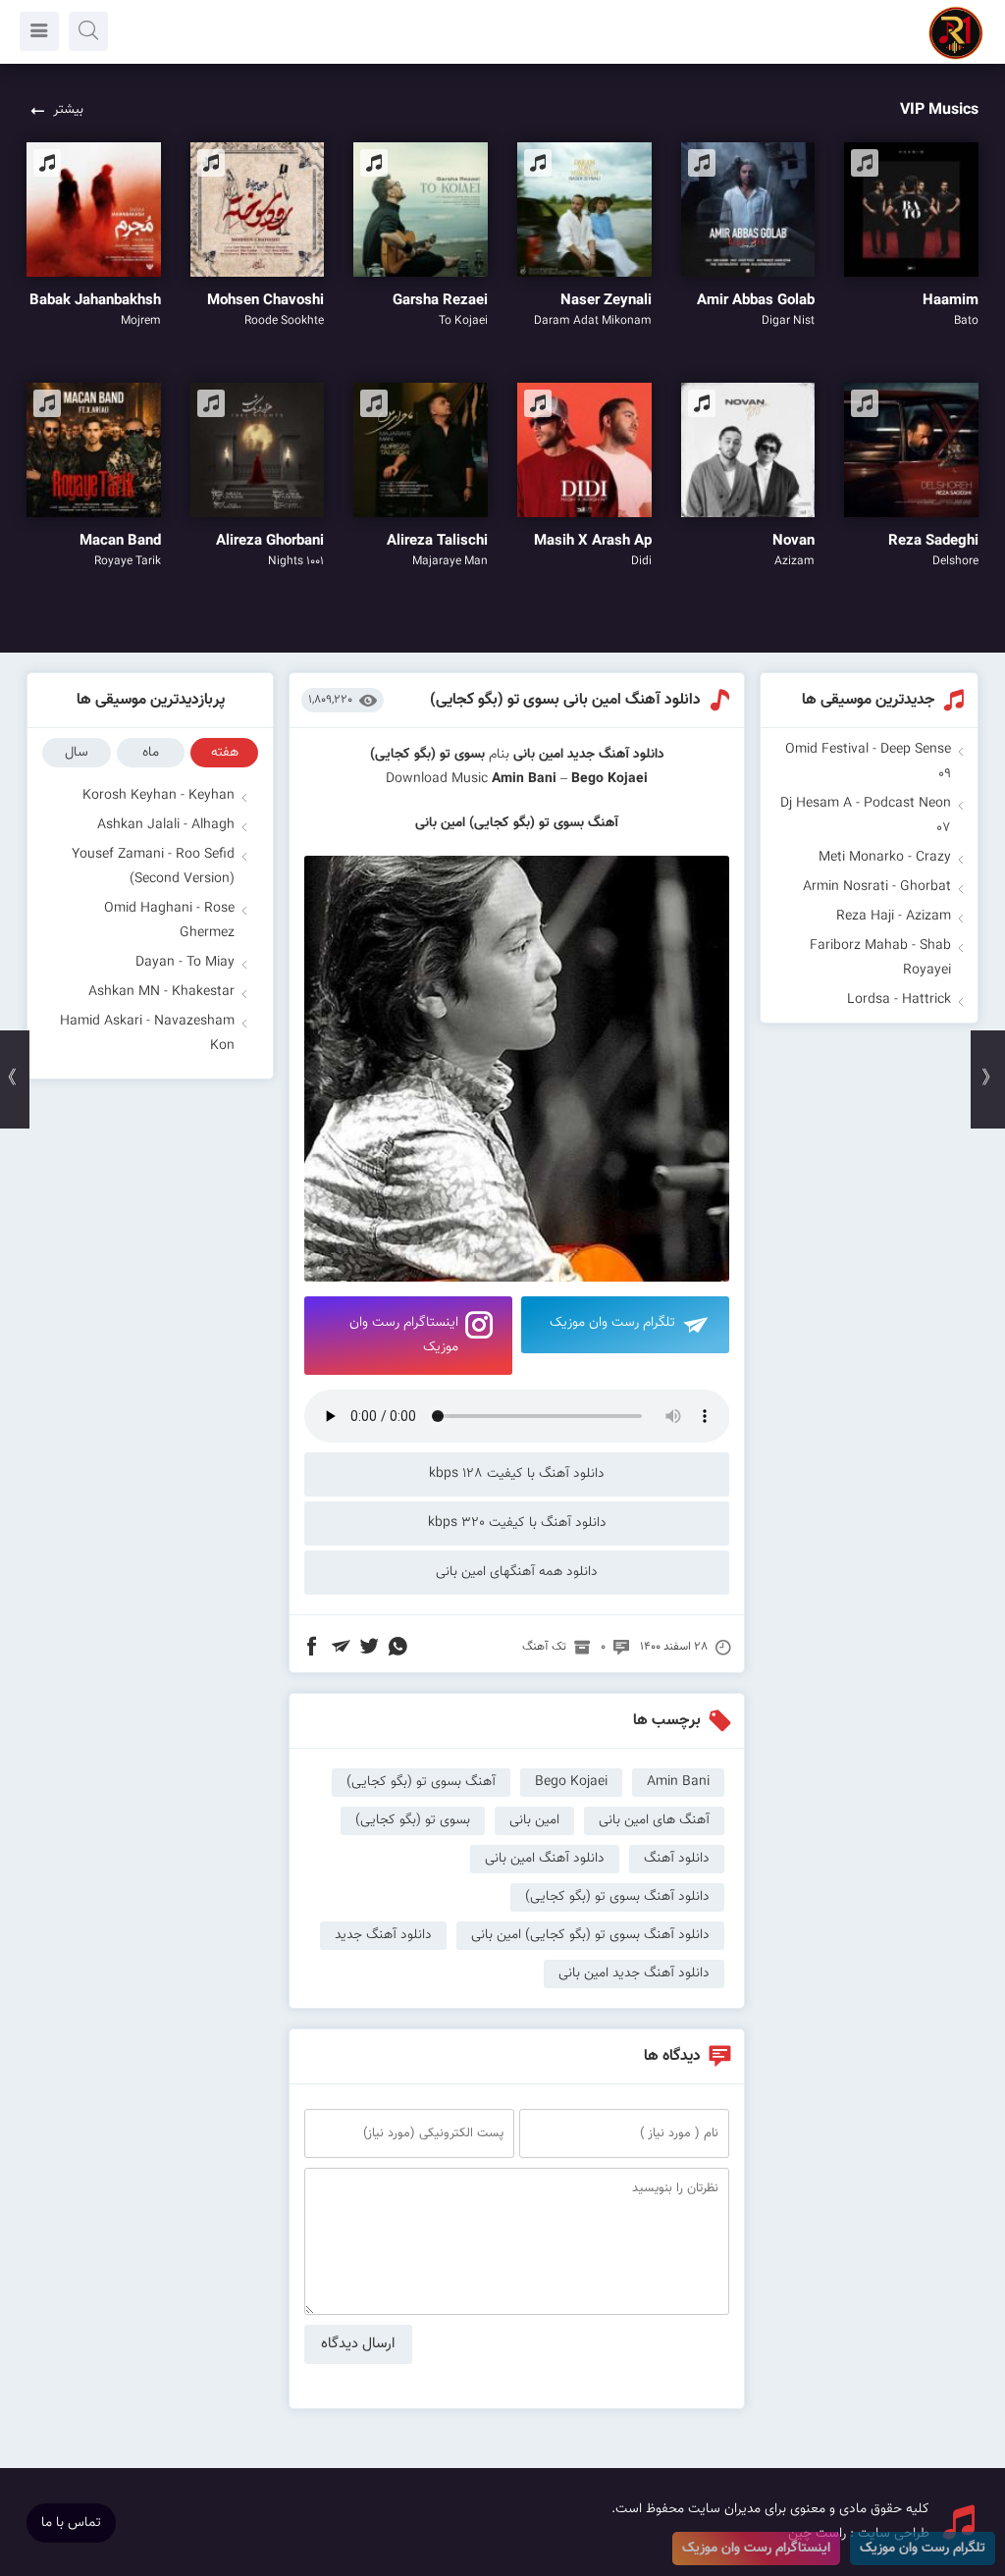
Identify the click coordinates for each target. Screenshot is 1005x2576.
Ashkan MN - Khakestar (161, 992)
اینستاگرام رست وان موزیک (404, 1335)
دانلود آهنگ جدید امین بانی (634, 1973)
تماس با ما (71, 2523)
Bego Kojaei (571, 1782)
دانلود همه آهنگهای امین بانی (517, 1572)
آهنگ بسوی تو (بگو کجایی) (421, 1782)
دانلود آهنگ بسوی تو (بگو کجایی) (617, 1897)
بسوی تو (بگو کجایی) (413, 1820)
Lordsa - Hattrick (899, 1000)
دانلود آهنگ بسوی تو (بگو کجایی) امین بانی (590, 1935)
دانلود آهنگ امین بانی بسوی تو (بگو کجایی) (565, 700)
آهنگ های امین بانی (654, 1820)
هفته (225, 753)
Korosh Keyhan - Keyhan (159, 796)
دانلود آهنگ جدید (616, 755)
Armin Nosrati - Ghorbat (877, 887)
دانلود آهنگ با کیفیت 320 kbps (517, 1523)
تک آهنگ (544, 1647)
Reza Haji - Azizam (894, 917)
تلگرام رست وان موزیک (612, 1323)
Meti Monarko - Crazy (885, 858)
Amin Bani (524, 779)
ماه (151, 753)
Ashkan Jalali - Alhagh (166, 825)
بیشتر (68, 110)
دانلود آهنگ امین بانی (545, 1859)
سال (77, 753)
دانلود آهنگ (677, 1859)
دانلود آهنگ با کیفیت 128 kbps (517, 1474)
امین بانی (538, 755)
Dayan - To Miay (185, 963)
